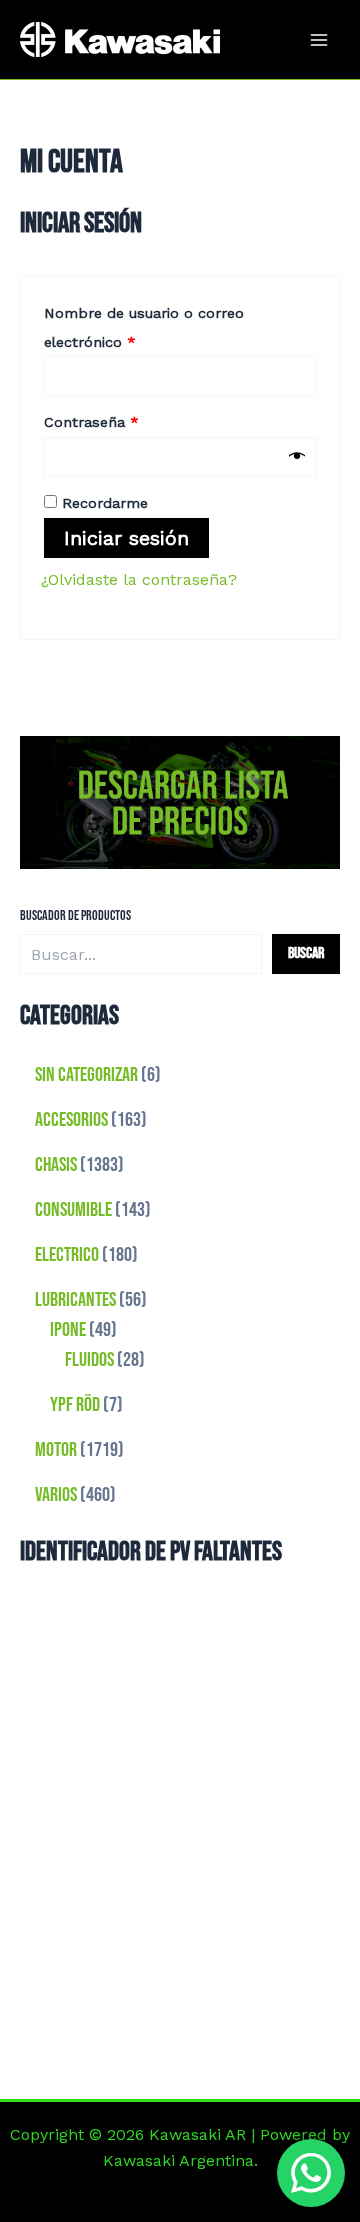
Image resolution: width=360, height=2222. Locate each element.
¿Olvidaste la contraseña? (139, 579)
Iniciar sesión (126, 538)
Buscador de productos (75, 915)
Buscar (306, 953)
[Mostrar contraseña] (297, 457)
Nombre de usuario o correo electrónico (144, 324)
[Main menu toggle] (319, 39)
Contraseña (126, 419)
